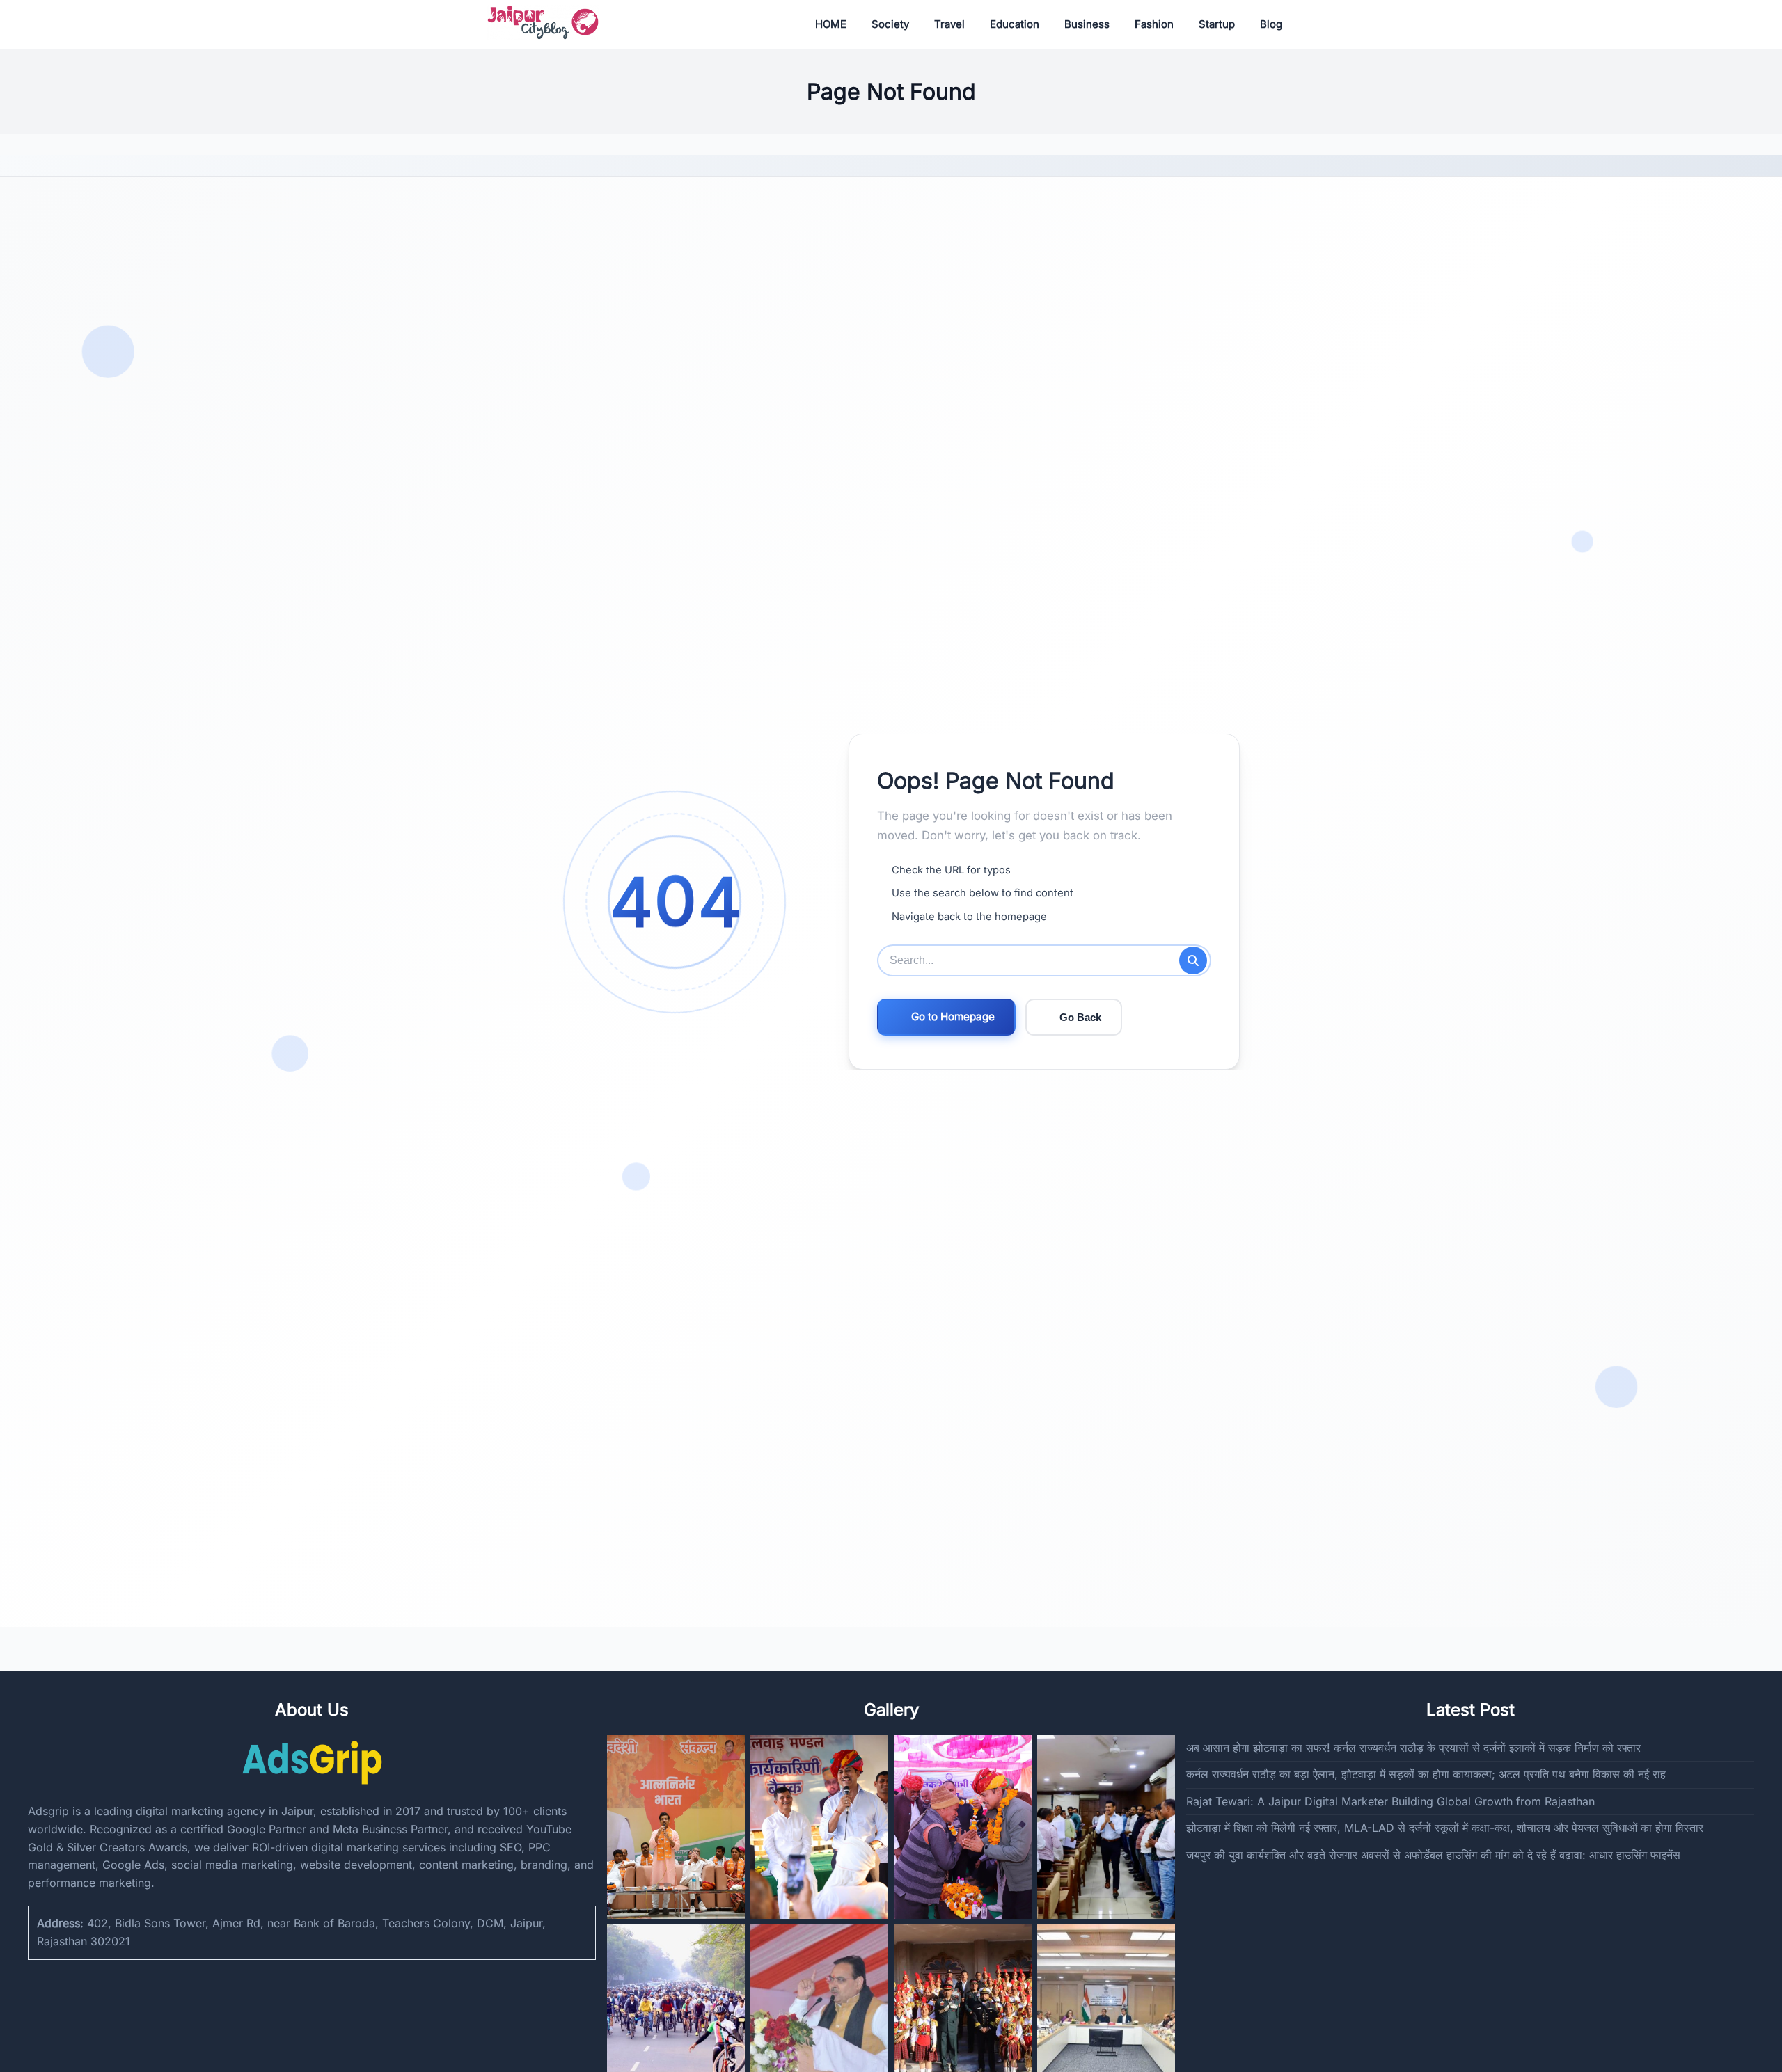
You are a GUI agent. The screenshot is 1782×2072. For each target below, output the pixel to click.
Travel (949, 24)
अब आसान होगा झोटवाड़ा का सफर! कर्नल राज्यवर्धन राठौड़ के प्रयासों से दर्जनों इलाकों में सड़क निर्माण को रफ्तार (1413, 1748)
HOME (831, 24)
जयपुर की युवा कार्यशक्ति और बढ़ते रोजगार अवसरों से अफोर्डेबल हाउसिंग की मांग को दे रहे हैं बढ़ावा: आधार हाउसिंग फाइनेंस (1433, 1855)
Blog (1271, 24)
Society (890, 24)
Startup (1217, 24)
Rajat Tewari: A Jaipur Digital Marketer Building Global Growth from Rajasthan (1390, 1801)
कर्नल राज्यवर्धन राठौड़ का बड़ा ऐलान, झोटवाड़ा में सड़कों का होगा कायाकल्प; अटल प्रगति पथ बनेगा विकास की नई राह (1426, 1774)
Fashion (1154, 24)
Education (1015, 24)
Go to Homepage (953, 1017)
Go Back (1080, 1017)
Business (1087, 24)
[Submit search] (1193, 960)
